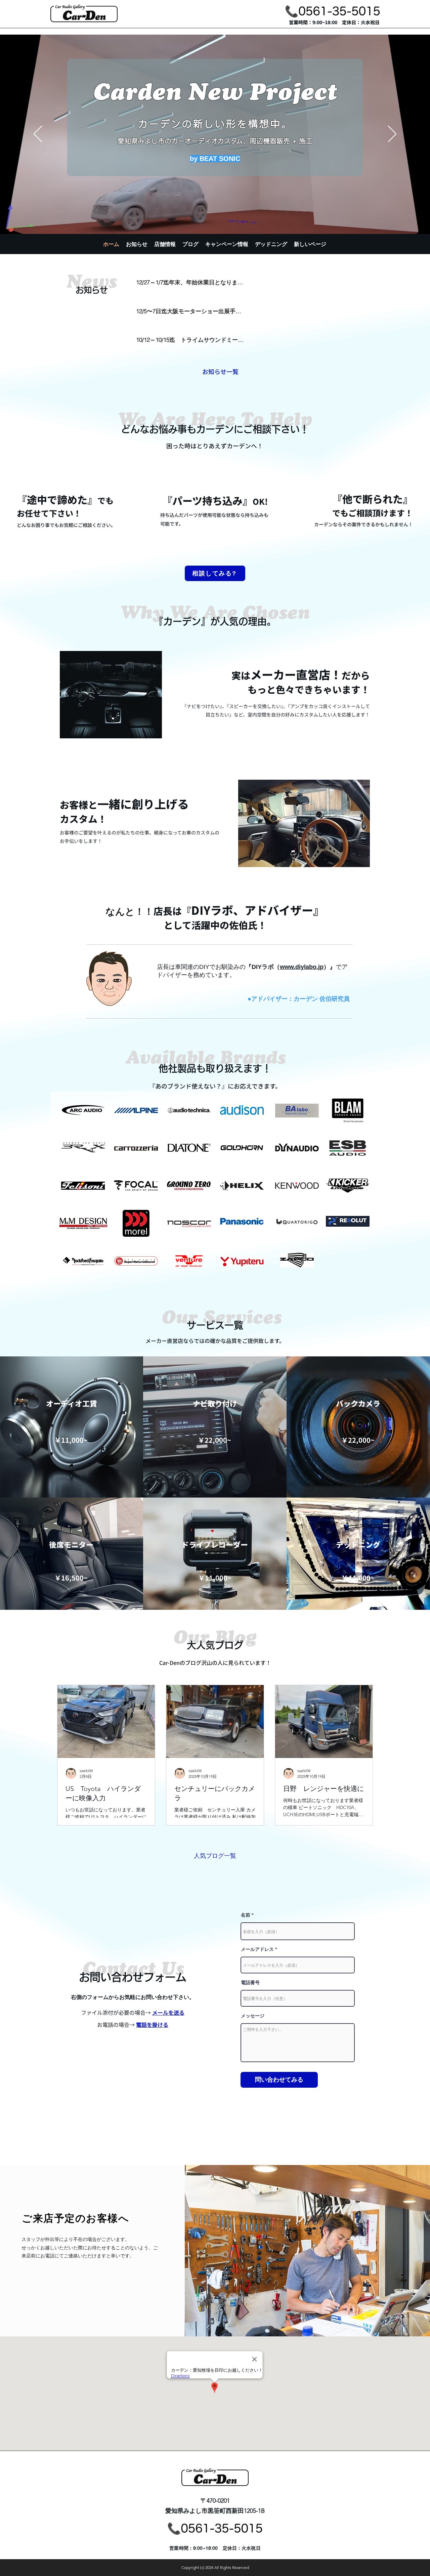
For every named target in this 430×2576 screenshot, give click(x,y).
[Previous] (38, 134)
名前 (246, 1915)
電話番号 (250, 1982)
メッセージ (253, 2016)
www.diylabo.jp (302, 967)
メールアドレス (257, 1949)
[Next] (392, 134)
